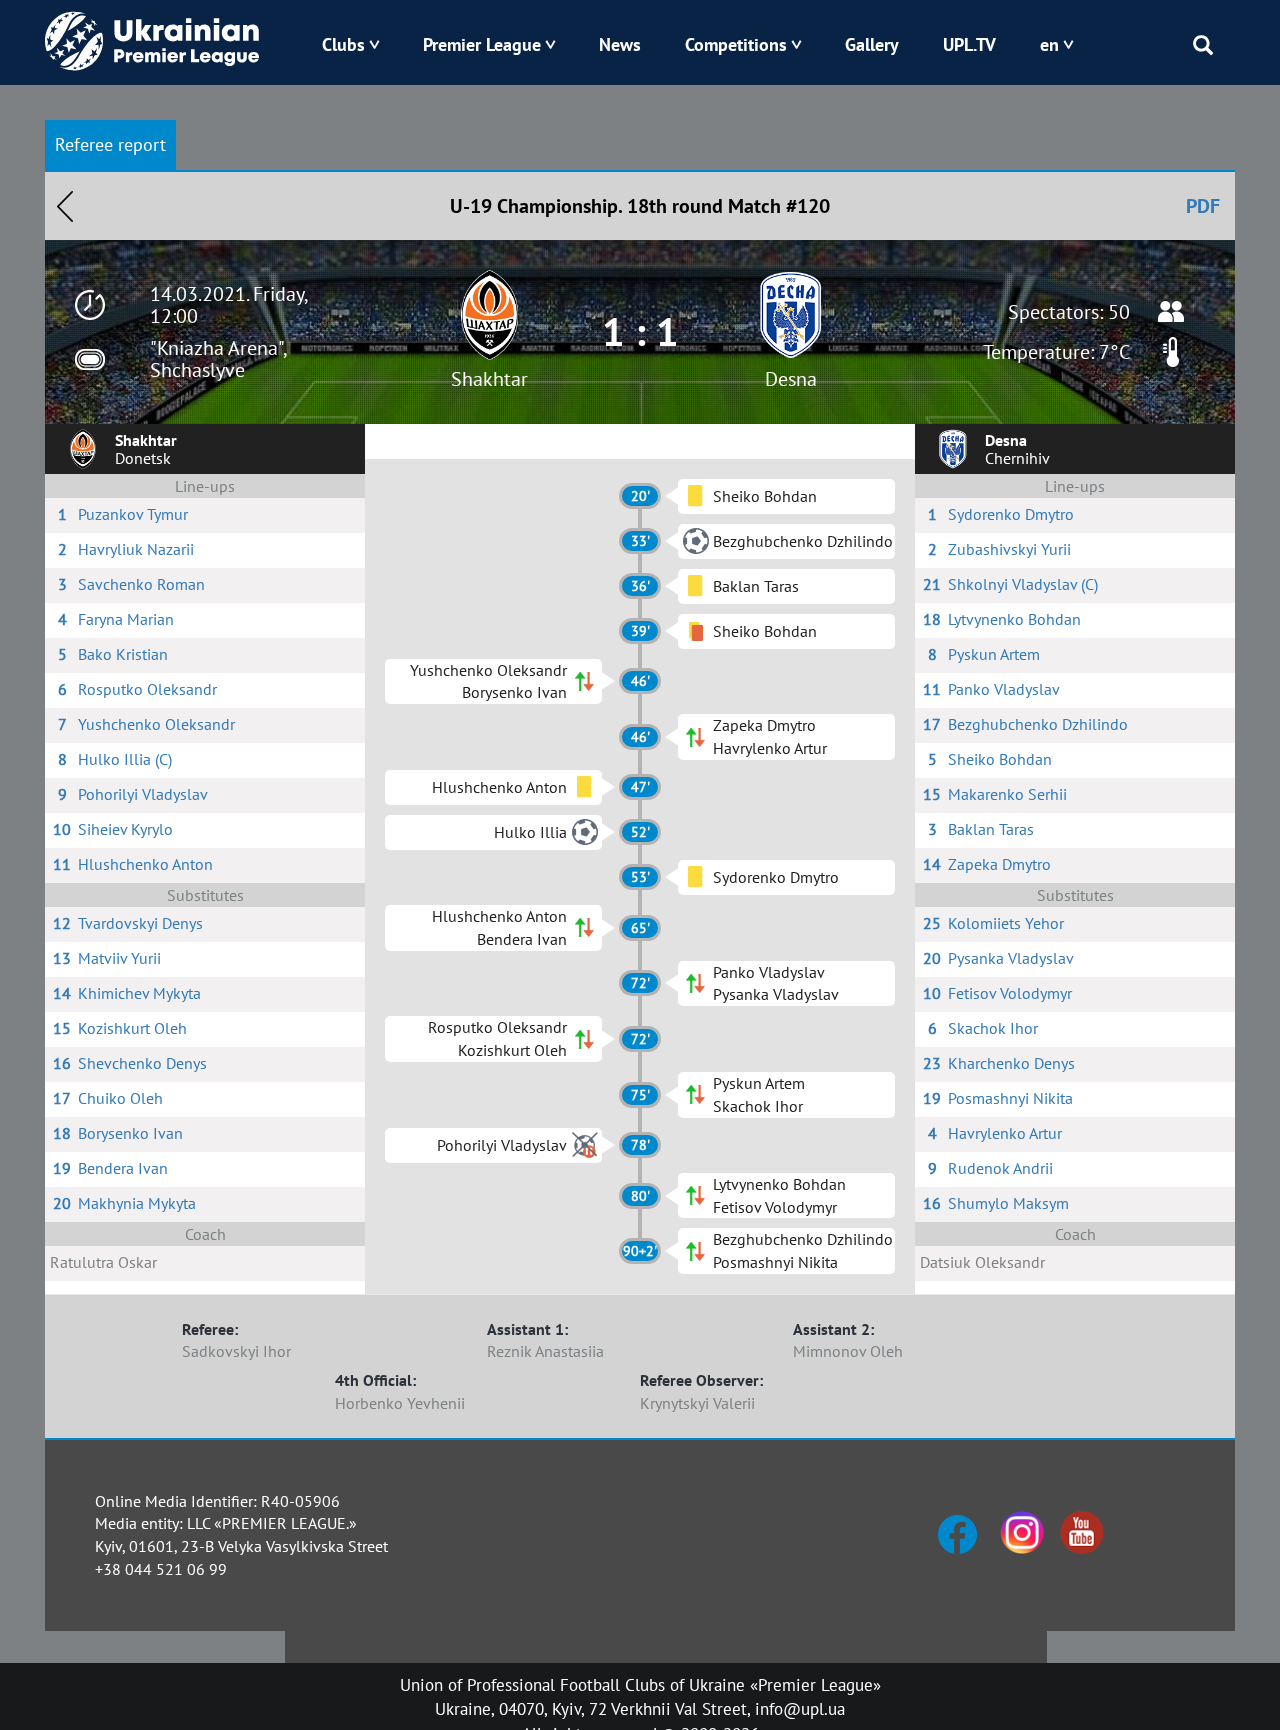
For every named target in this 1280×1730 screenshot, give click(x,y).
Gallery (872, 44)
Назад (65, 206)
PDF (1203, 206)
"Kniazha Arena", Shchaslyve (218, 359)
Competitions (736, 44)
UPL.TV (969, 44)
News (620, 44)
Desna (791, 379)
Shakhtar (489, 379)
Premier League (482, 44)
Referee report (110, 144)
